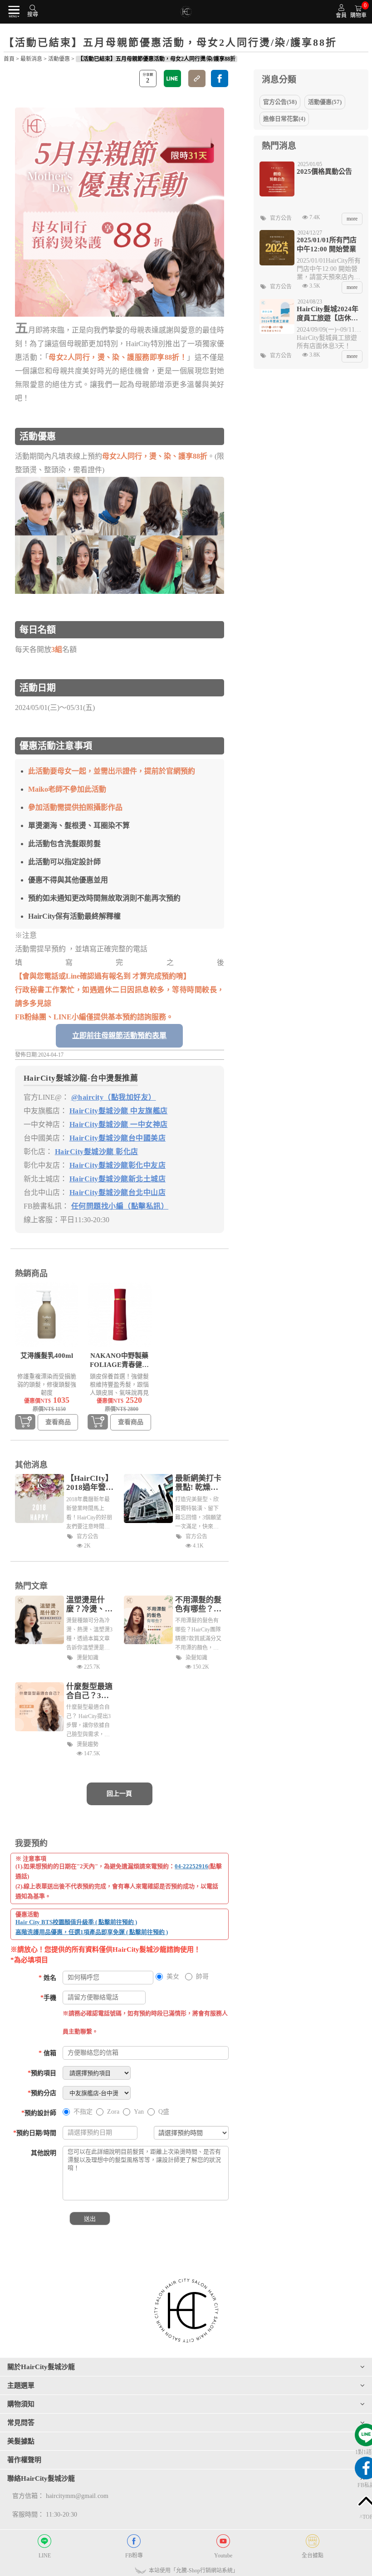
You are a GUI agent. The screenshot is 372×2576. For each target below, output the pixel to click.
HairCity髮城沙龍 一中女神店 (119, 1124)
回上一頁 (119, 1794)
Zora (113, 2112)
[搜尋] (33, 7)
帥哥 (202, 1976)
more (352, 219)
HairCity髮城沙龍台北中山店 (118, 1193)
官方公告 (88, 1537)
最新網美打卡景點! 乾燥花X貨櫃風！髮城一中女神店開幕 (199, 1483)
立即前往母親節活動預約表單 (119, 1036)
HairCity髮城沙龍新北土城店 (118, 1179)
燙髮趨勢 (88, 1744)
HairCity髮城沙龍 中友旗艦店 (119, 1111)
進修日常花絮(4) (284, 119)
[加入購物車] (25, 1423)
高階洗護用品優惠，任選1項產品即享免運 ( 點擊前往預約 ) (92, 1932)
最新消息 (31, 59)
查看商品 (58, 1422)
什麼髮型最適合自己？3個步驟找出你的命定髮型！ (89, 1691)
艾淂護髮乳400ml (47, 1356)
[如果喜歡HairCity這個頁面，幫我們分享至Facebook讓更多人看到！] (220, 78)
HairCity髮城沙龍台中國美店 (118, 1138)
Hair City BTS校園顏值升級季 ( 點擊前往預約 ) (76, 1922)
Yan (139, 2112)
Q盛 (164, 2112)
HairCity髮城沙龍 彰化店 (97, 1152)
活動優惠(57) (325, 102)
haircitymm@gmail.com (77, 2496)
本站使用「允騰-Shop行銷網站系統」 (193, 2571)
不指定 (83, 2112)
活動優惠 (59, 59)
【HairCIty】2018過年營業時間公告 (90, 1483)
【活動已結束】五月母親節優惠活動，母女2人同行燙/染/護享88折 (157, 59)
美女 (173, 1976)
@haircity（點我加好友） (114, 1097)
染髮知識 (196, 1658)
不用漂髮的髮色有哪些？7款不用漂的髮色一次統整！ (198, 1605)
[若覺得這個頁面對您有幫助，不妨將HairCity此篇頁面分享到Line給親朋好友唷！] (172, 78)
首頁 (9, 59)
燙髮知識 (88, 1658)
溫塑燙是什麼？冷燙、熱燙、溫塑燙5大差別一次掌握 (89, 1605)
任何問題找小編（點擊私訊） (120, 1206)
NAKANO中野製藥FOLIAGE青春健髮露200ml (119, 1361)
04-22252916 (191, 1866)
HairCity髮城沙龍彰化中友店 (118, 1165)
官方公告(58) (280, 102)
